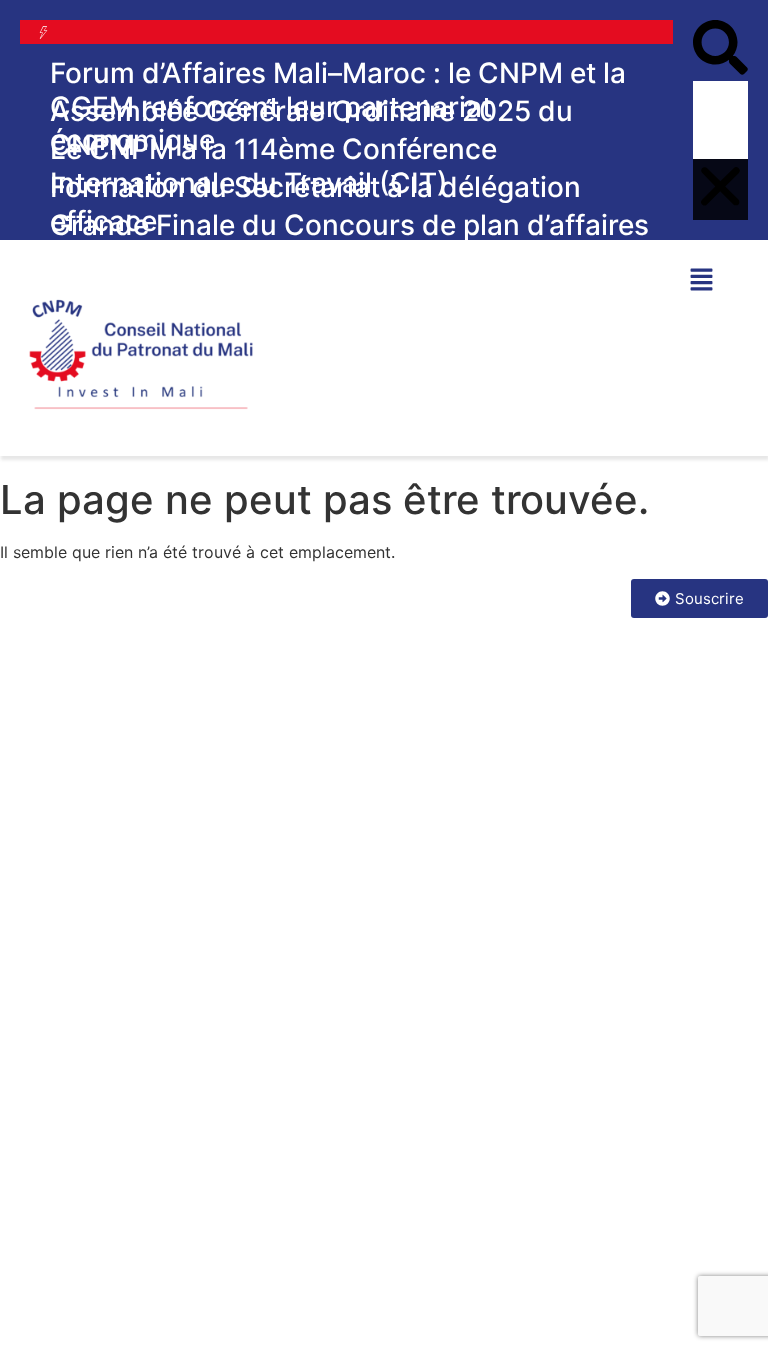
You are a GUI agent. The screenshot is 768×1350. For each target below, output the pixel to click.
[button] (720, 50)
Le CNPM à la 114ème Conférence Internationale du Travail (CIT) (273, 166)
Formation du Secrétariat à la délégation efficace (315, 204)
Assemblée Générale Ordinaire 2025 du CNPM (311, 128)
